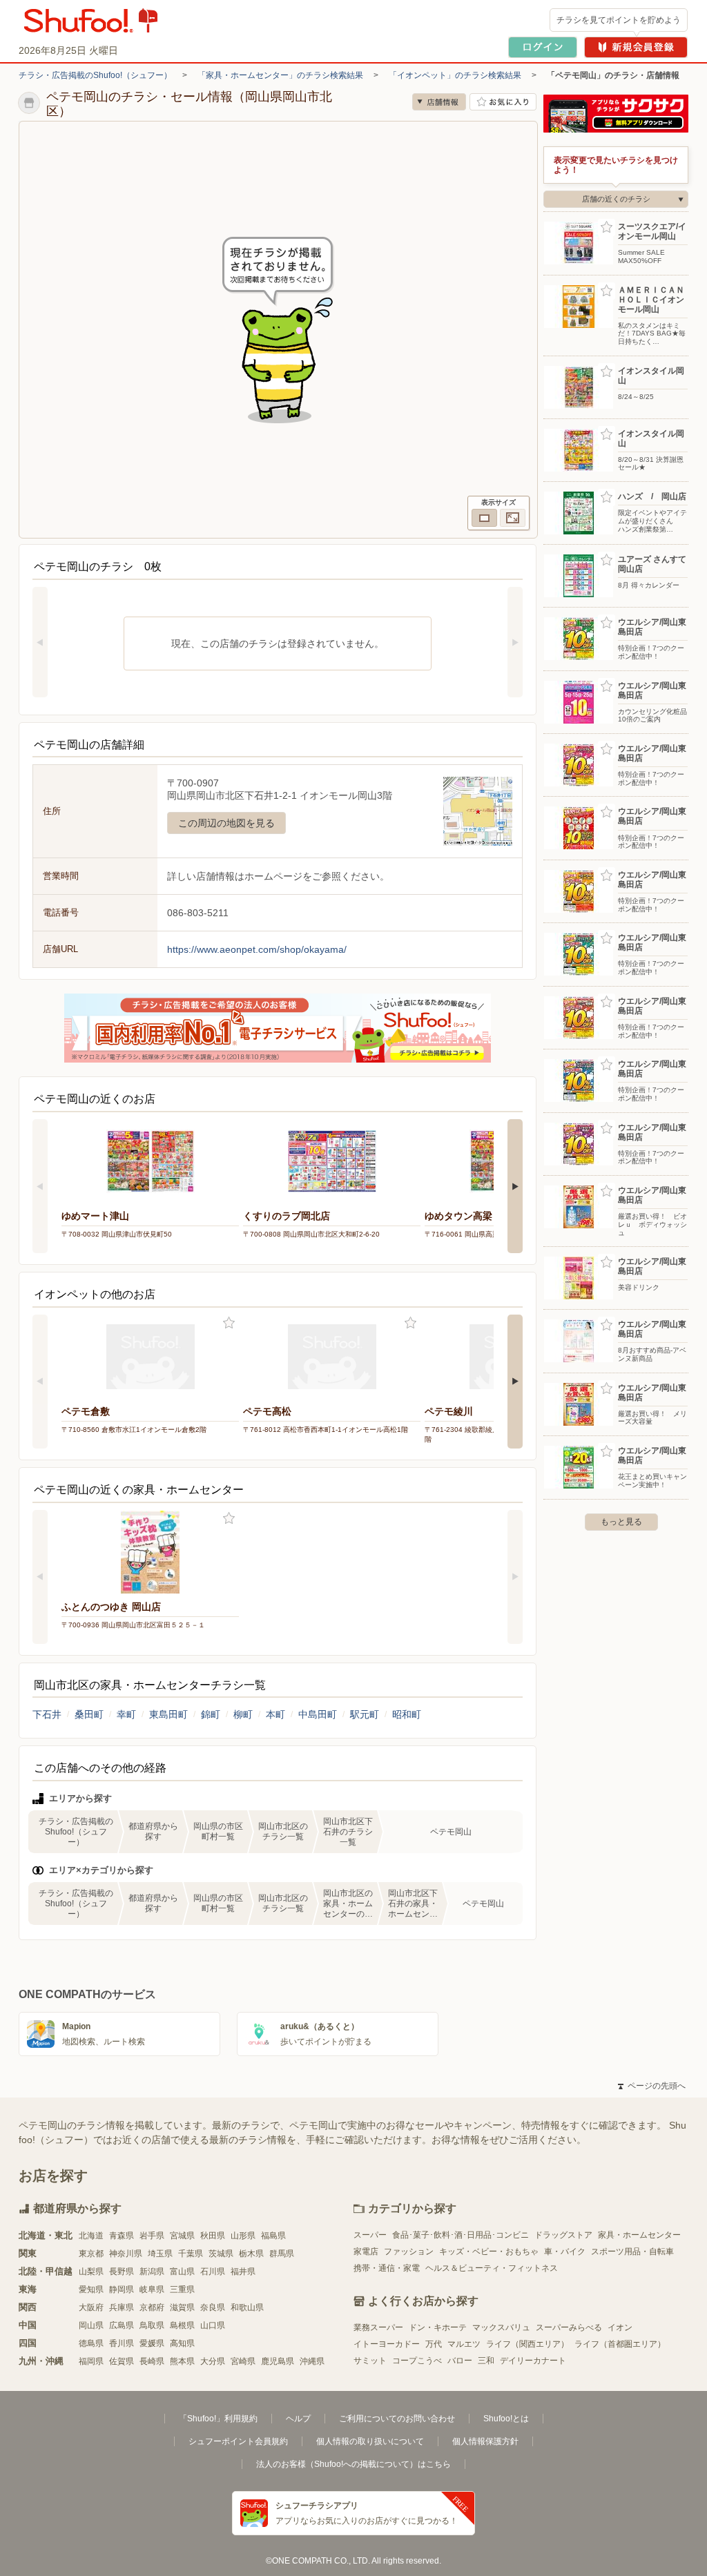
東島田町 (168, 1714)
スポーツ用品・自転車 (632, 2251)
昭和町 (407, 1714)
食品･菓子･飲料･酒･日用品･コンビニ (461, 2235)
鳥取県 (152, 2325)
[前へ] (40, 642)
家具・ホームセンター (639, 2235)
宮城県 (182, 2236)
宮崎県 (243, 2361)
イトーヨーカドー (387, 2344)
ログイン (543, 47)
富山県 (182, 2272)
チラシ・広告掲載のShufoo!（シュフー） (95, 75)
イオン (620, 2327)
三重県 (182, 2289)
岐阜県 (152, 2289)
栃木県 (251, 2254)
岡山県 (91, 2325)
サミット (370, 2361)
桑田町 (89, 1714)
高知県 (182, 2343)
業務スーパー (378, 2327)
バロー (460, 2361)
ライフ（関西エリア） (527, 2344)
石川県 (213, 2272)
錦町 (211, 1714)
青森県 (122, 2236)
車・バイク (565, 2251)
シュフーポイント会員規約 (238, 2441)
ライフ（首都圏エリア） (620, 2344)
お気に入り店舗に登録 (503, 102)
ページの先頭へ (652, 2086)
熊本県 (182, 2361)
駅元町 (365, 1714)
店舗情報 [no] (439, 102)
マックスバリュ (501, 2327)
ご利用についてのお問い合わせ (397, 2419)
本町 (275, 1714)
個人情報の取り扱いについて (370, 2441)
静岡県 (122, 2289)
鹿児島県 (278, 2361)
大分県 (213, 2361)
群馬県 (282, 2254)
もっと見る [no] (621, 1522)
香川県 (122, 2343)
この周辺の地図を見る (226, 823)
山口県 (213, 2325)
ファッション (409, 2251)
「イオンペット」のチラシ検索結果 (455, 75)
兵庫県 (122, 2307)
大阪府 (91, 2307)
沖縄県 (312, 2361)
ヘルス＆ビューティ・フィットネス (492, 2268)
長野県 (122, 2272)
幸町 (126, 1714)
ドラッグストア (563, 2235)
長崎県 (152, 2361)
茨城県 (221, 2254)
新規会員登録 (636, 47)
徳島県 (91, 2343)
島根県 (182, 2325)
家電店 (366, 2251)
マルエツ (464, 2344)
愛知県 (91, 2289)
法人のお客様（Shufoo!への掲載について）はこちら (353, 2464)
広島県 (122, 2325)
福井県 (243, 2272)
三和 (486, 2361)
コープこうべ (417, 2361)
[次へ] (515, 642)
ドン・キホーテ (438, 2327)
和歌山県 (247, 2307)
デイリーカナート (533, 2361)
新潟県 (152, 2272)
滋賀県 (182, 2307)
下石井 (47, 1714)
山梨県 (91, 2272)
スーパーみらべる (569, 2327)
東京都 (91, 2254)
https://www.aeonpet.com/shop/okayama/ (257, 949)
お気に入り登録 (229, 1323)
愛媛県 (152, 2343)
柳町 (243, 1714)
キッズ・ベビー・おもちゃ (489, 2251)
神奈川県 (126, 2254)
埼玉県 (160, 2254)
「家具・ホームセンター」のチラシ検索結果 (280, 75)
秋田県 (213, 2236)
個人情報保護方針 (485, 2441)
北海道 (91, 2236)
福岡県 (91, 2361)
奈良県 (213, 2307)
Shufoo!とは (506, 2419)
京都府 (152, 2307)
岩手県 (152, 2236)
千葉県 (191, 2254)
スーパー (370, 2235)
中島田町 (318, 1714)
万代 (434, 2344)
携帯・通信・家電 (387, 2268)
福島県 (273, 2236)
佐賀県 (122, 2361)
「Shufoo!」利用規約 (218, 2419)
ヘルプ (298, 2419)
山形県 (243, 2236)
